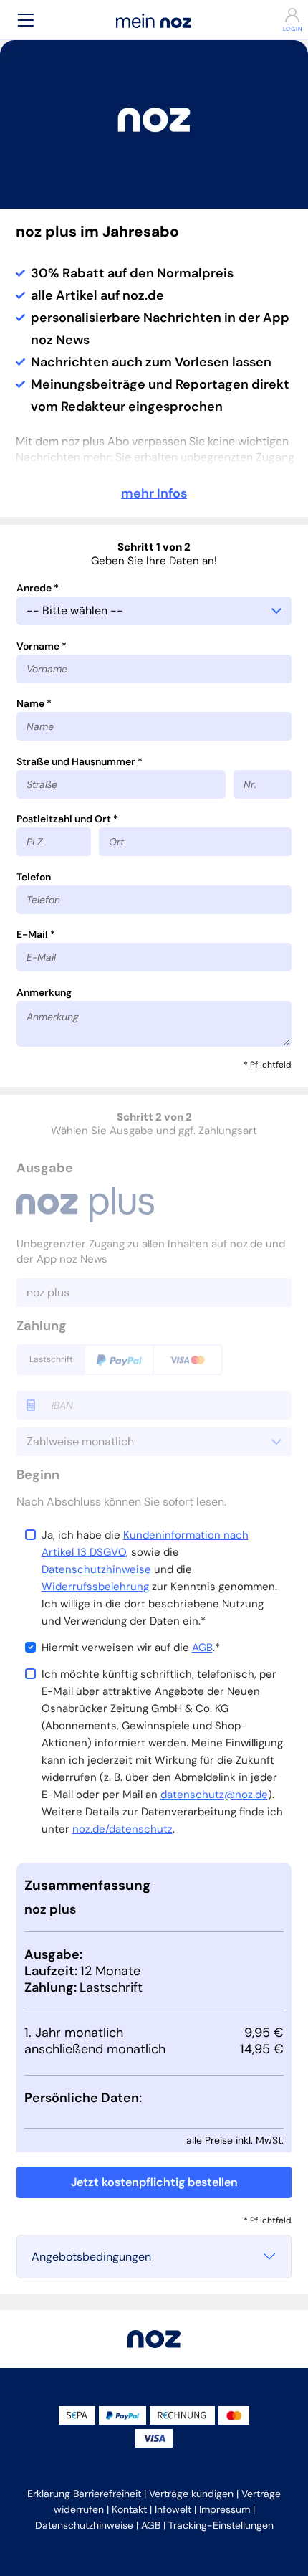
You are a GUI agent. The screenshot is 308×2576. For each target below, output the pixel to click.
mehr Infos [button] (154, 493)
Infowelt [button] (173, 2509)
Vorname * (42, 646)
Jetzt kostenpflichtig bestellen (154, 2182)
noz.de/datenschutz (122, 1829)
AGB (202, 1648)
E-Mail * (36, 934)
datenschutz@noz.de (214, 1795)
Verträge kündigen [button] (191, 2494)
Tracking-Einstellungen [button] (221, 2525)
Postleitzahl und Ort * (67, 819)
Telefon (34, 877)
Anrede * (38, 588)
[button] (26, 20)
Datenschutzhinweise (96, 1569)
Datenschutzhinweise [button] (84, 2525)
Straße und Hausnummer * (80, 761)
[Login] (282, 15)
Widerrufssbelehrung (95, 1587)
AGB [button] (151, 2525)
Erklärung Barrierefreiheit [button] (84, 2494)
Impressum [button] (225, 2509)
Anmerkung (44, 992)
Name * (34, 703)
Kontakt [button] (129, 2509)
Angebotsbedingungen (91, 2257)
